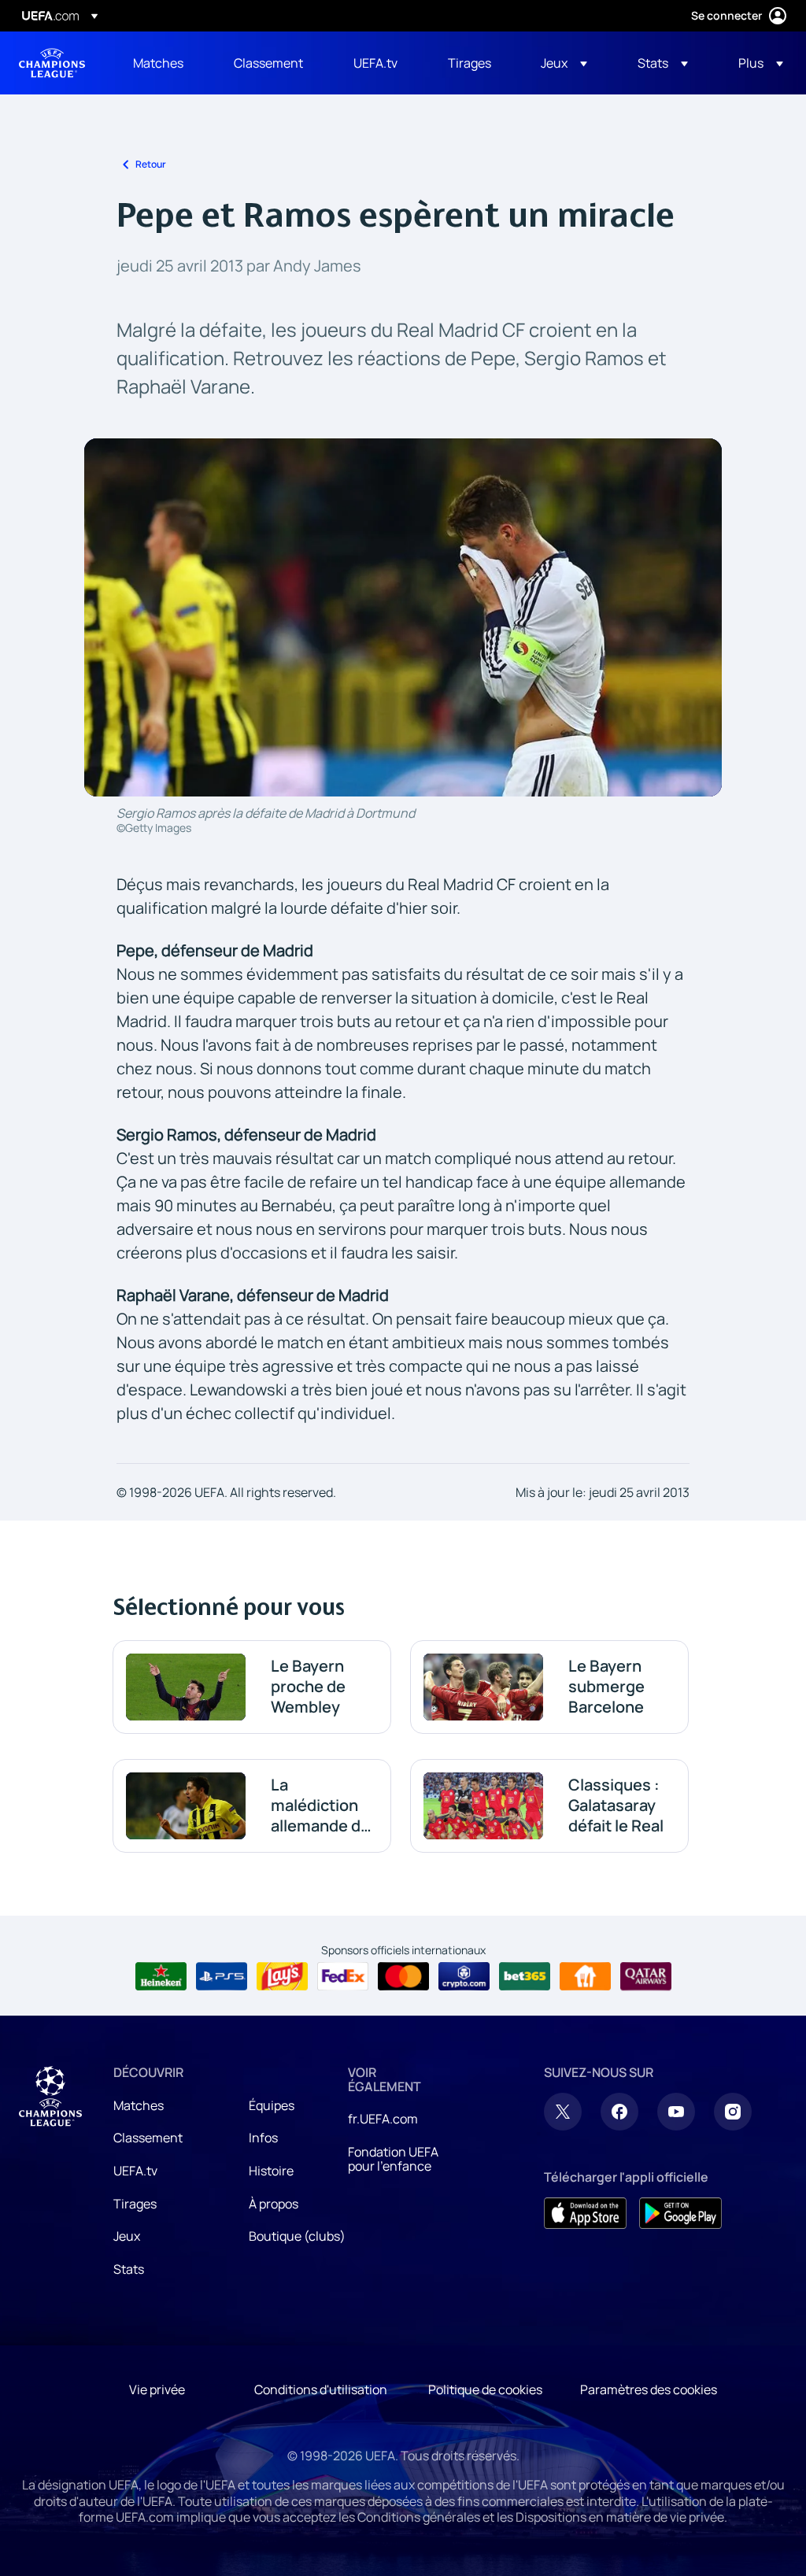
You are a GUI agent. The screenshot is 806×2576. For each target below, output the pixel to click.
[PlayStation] (222, 1976)
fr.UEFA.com (383, 2119)
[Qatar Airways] (646, 1976)
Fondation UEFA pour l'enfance (393, 2159)
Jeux (127, 2236)
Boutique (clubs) (297, 2236)
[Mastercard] (403, 1976)
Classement (148, 2138)
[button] (564, 63)
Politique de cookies (485, 2389)
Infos (263, 2138)
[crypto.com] (464, 1976)
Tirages (135, 2204)
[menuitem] (164, 63)
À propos (274, 2204)
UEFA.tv (135, 2171)
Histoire (271, 2171)
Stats (129, 2269)
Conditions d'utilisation (321, 2389)
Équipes (272, 2105)
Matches (139, 2105)
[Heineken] (161, 1976)
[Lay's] (282, 1976)
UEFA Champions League (52, 63)
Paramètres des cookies (649, 2389)
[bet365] (525, 1976)
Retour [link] (151, 164)
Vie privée (157, 2389)
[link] (158, 63)
